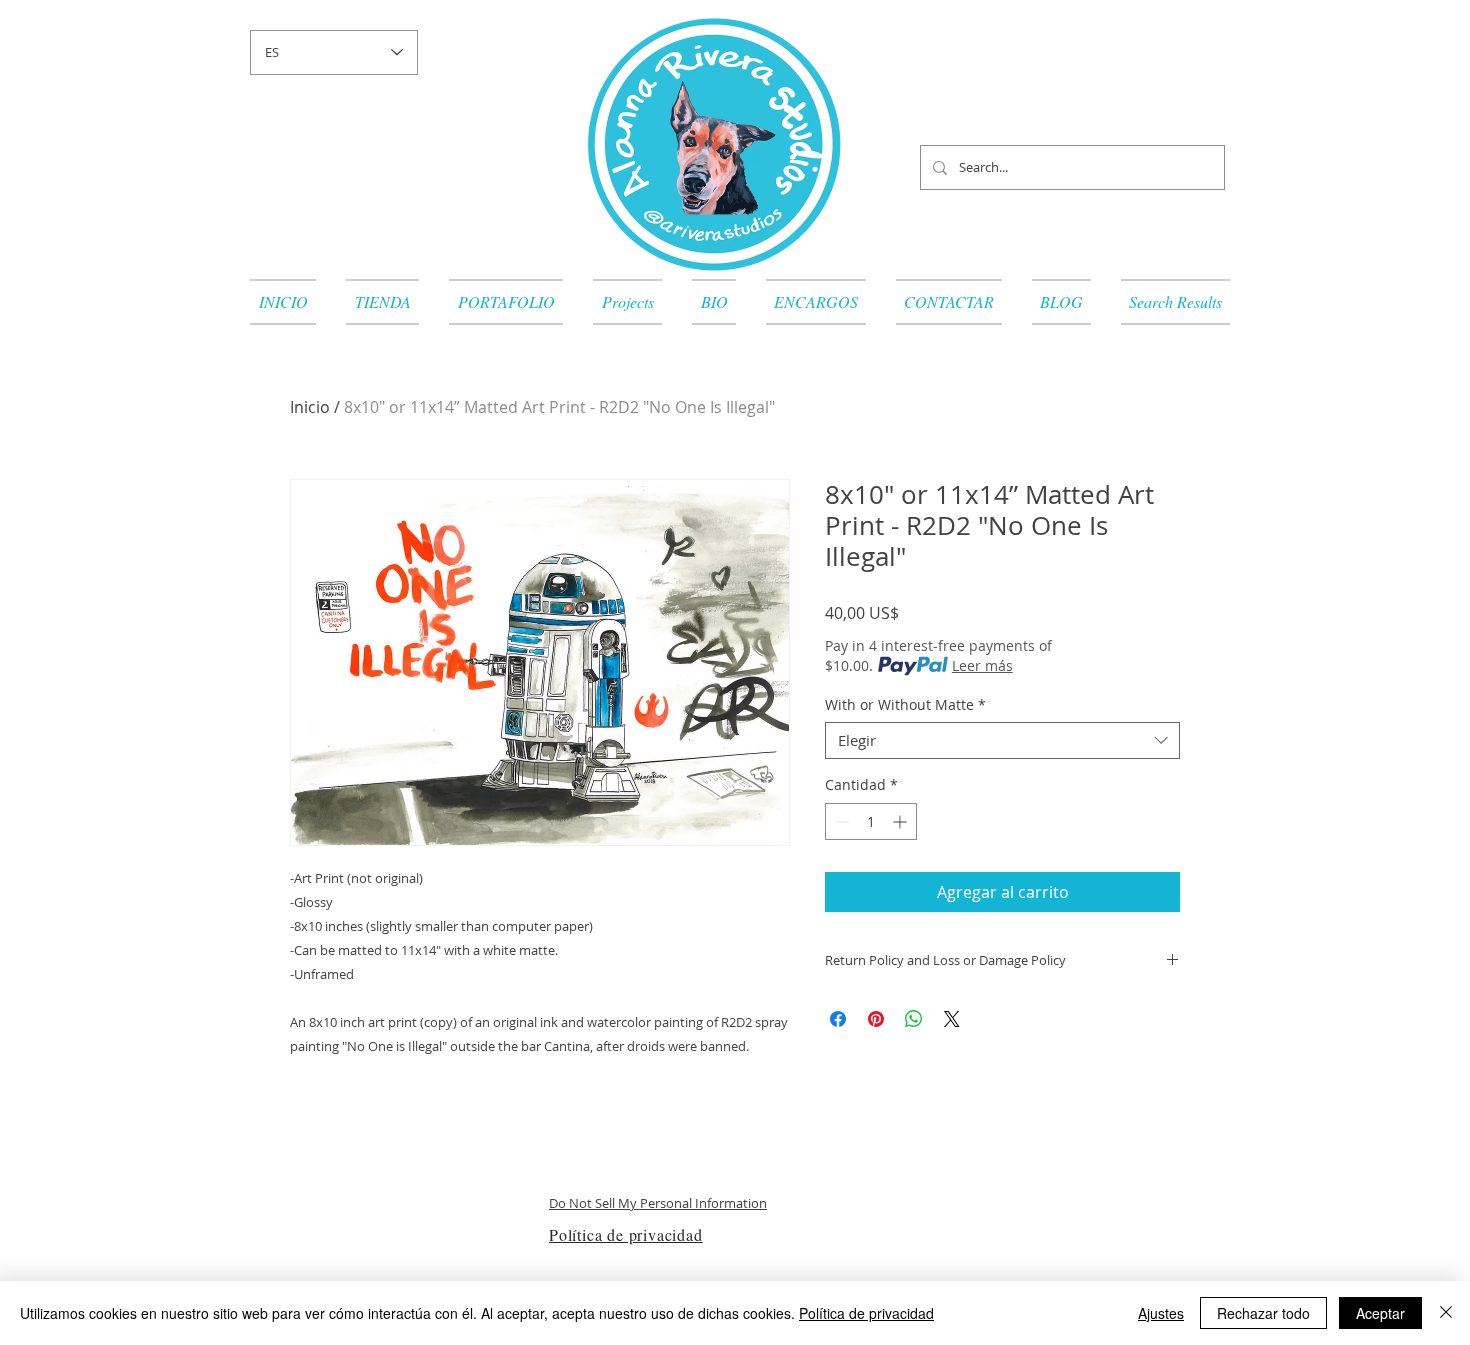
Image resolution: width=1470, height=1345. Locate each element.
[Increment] (901, 821)
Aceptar (1380, 1313)
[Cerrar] (1446, 1313)
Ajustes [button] (1161, 1313)
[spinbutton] (871, 821)
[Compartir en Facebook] (838, 1019)
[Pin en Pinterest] (876, 1019)
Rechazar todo (1263, 1313)
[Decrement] (840, 821)
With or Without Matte (905, 705)
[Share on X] (952, 1019)
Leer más (982, 665)
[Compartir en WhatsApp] (914, 1019)
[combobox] (1002, 741)
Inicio (310, 407)
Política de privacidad (866, 1313)
